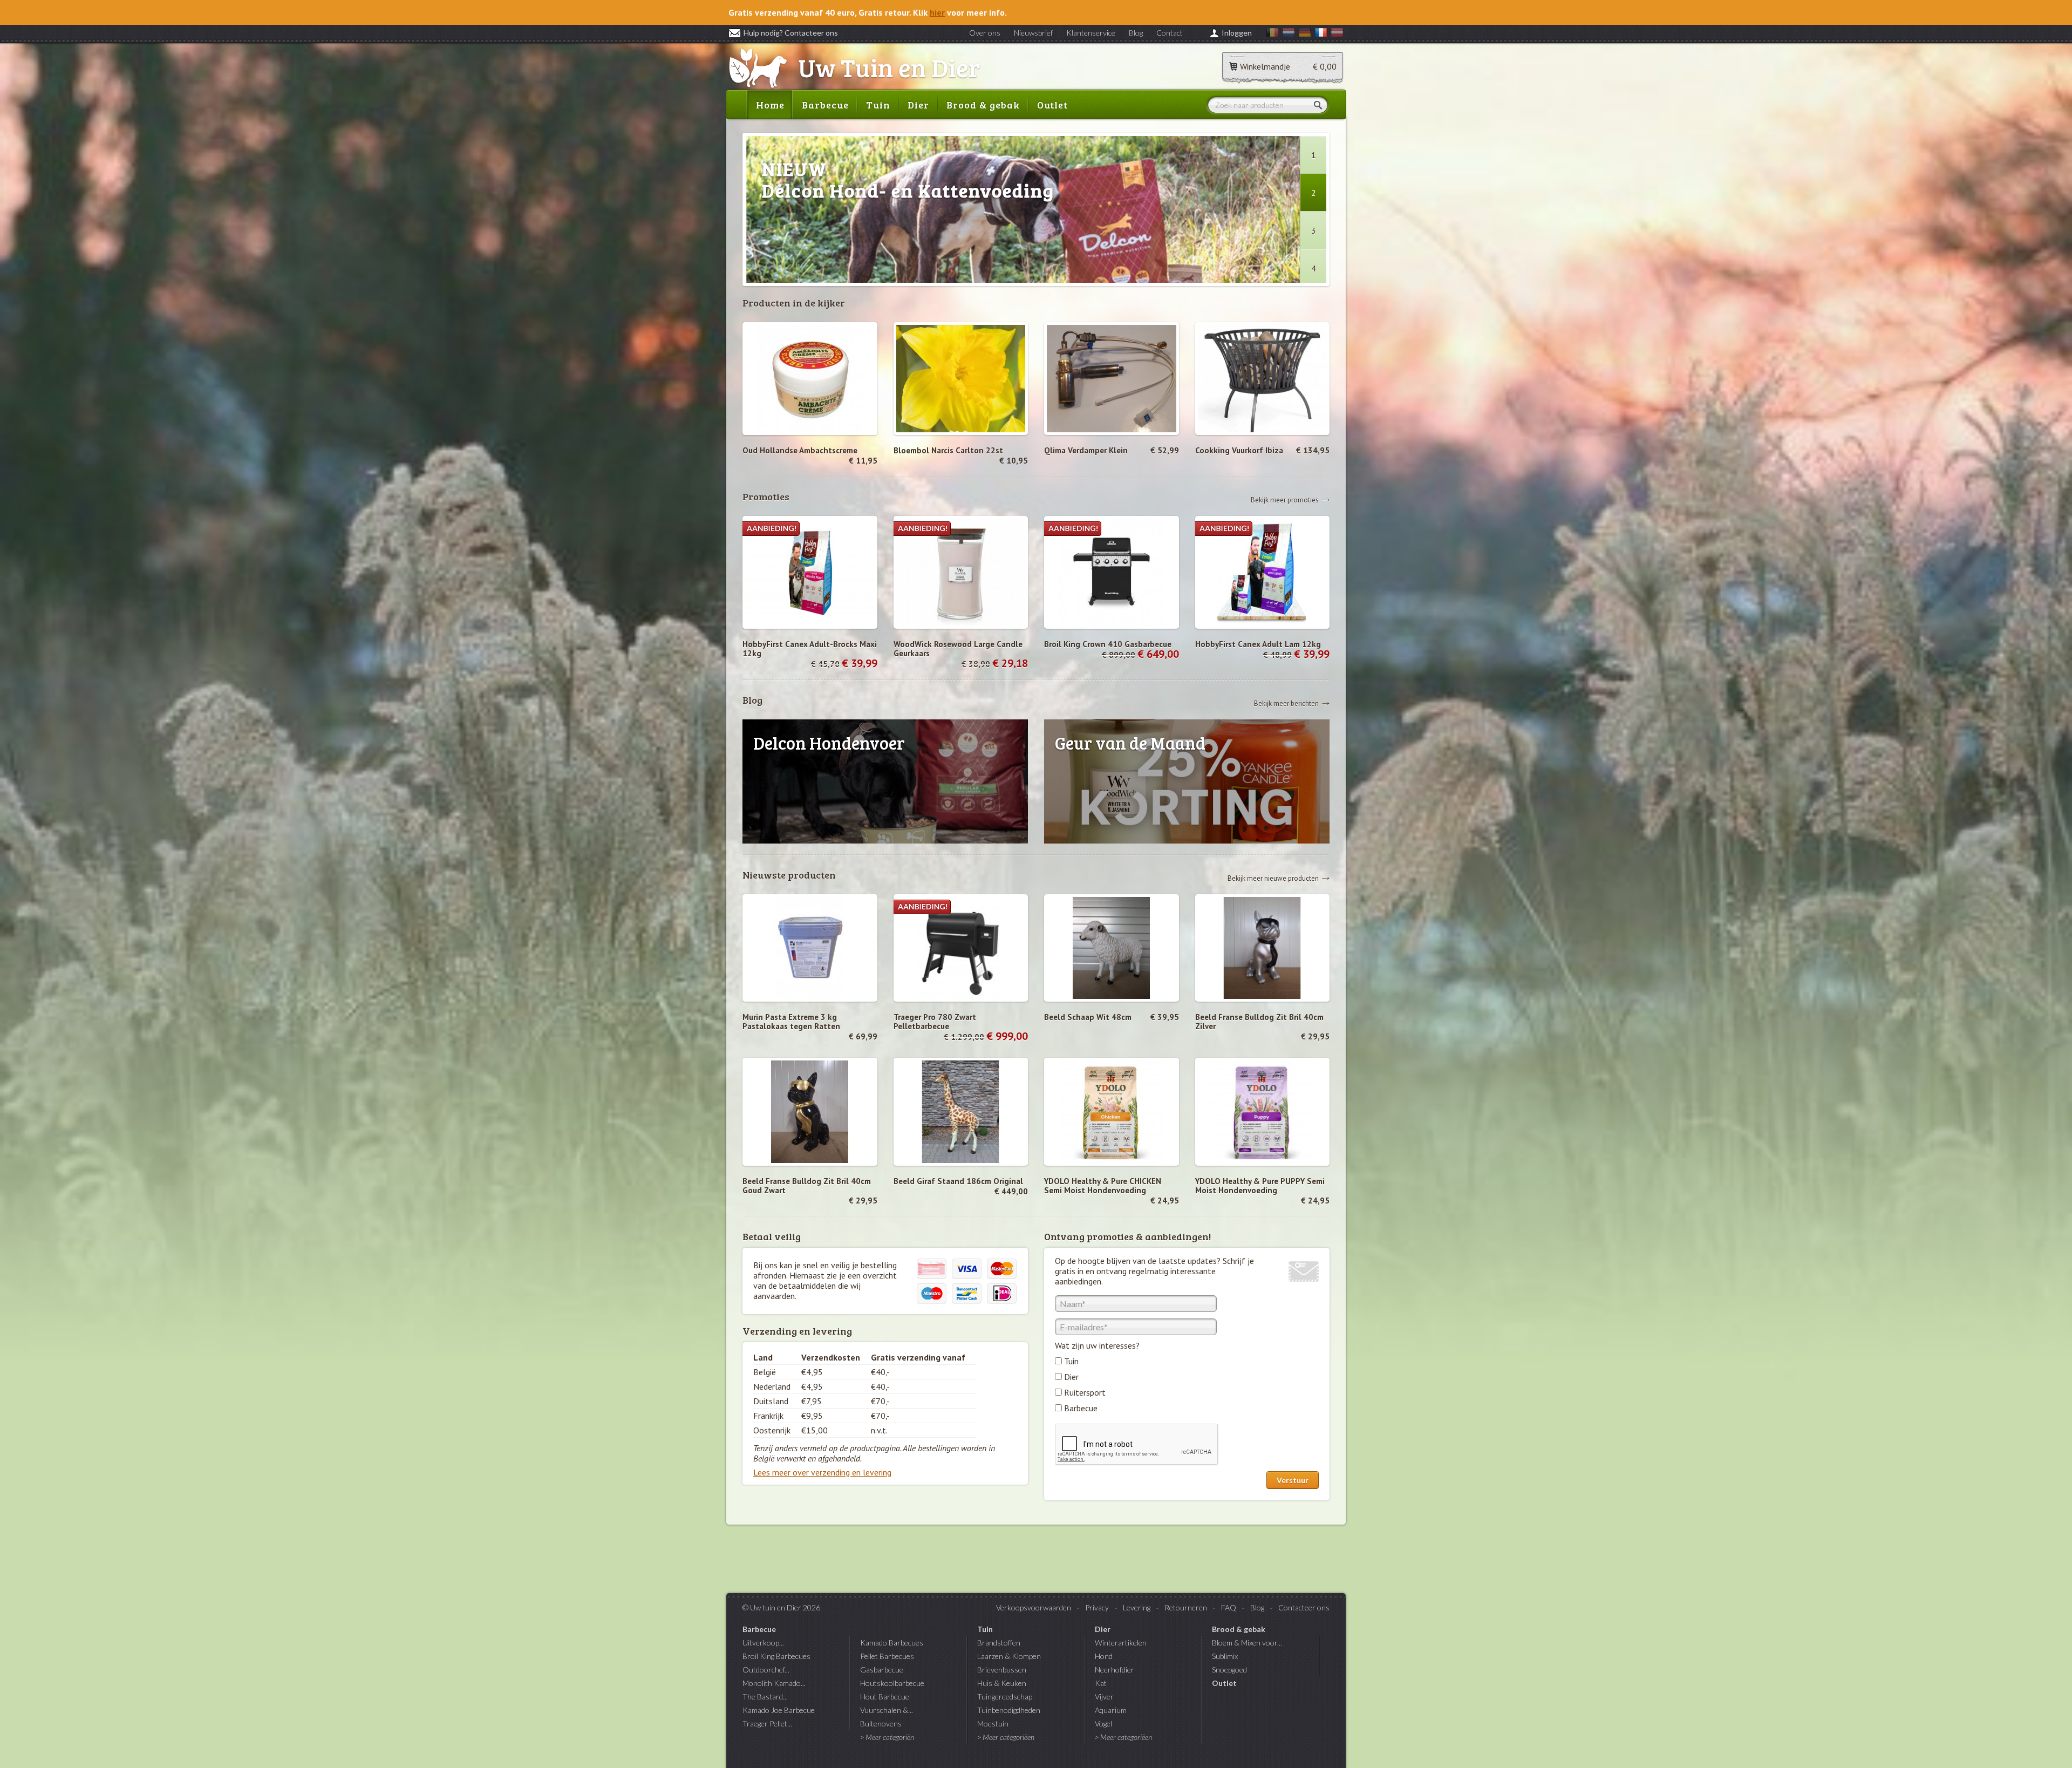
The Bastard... (765, 1696)
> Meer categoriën (887, 1737)
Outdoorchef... (766, 1670)
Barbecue (825, 105)
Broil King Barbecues (776, 1656)
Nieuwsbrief (1033, 33)
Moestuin (993, 1723)
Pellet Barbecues (887, 1656)
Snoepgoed (1229, 1670)
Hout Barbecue (885, 1696)
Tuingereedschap (1005, 1696)
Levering (1137, 1607)
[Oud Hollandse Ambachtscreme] (810, 379)
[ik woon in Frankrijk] (1321, 34)
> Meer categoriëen (1006, 1737)
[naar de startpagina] (854, 69)
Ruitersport (1085, 1392)
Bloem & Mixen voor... (1247, 1643)
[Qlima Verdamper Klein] (1112, 379)
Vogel (1103, 1723)
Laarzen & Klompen (1009, 1656)
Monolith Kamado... (774, 1683)
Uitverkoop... (763, 1643)
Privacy (1097, 1607)
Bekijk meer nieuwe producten (1273, 878)
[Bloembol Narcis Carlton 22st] (961, 379)
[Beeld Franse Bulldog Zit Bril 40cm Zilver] (1263, 948)
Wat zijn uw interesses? (1097, 1345)
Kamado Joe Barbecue (779, 1710)
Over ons (985, 33)
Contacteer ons (1304, 1607)
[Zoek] (1320, 106)
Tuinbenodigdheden (1009, 1710)
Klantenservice (1091, 33)
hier (937, 12)
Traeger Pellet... (767, 1723)
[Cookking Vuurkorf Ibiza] (1263, 379)
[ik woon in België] (1272, 34)
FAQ (1229, 1607)
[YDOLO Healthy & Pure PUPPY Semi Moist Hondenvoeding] (1263, 1112)
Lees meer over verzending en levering (822, 1472)
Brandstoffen (999, 1643)
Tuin (878, 105)
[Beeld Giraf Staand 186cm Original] (961, 1112)
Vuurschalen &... (887, 1710)
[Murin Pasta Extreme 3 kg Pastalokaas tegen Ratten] (810, 948)
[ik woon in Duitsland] (1305, 34)
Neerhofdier (1115, 1670)
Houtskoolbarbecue (892, 1683)
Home (770, 105)
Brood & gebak (983, 105)
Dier (918, 105)
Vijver (1104, 1696)
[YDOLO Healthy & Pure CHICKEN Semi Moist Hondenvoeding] (1112, 1112)
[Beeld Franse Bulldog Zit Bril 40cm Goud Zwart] (810, 1112)
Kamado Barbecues (892, 1643)
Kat (1101, 1683)
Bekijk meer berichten (1286, 703)
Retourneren (1186, 1607)
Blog (1136, 33)
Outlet (1052, 105)
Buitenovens (881, 1723)
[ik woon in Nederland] (1289, 34)
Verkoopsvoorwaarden (1034, 1607)
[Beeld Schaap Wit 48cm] (1112, 948)
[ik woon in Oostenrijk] (1337, 34)
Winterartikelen (1121, 1643)
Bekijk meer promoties (1285, 499)
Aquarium (1111, 1710)
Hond (1104, 1656)
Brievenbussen (1002, 1670)
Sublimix (1225, 1656)
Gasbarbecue (882, 1670)
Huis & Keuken (1002, 1683)
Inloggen (1237, 33)
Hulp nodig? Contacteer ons (791, 33)
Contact (1170, 33)
